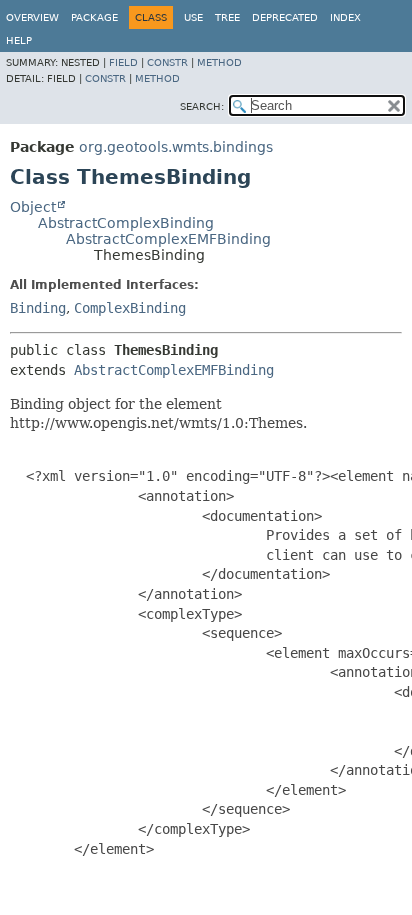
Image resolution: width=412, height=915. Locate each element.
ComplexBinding (130, 308)
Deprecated (285, 17)
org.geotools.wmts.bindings (176, 147)
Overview (32, 17)
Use (193, 17)
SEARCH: (202, 106)
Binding (38, 308)
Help (19, 40)
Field (123, 62)
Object (33, 207)
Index (345, 17)
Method (219, 62)
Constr (167, 62)
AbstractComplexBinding (126, 223)
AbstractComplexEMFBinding (168, 239)
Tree (227, 17)
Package (94, 17)
